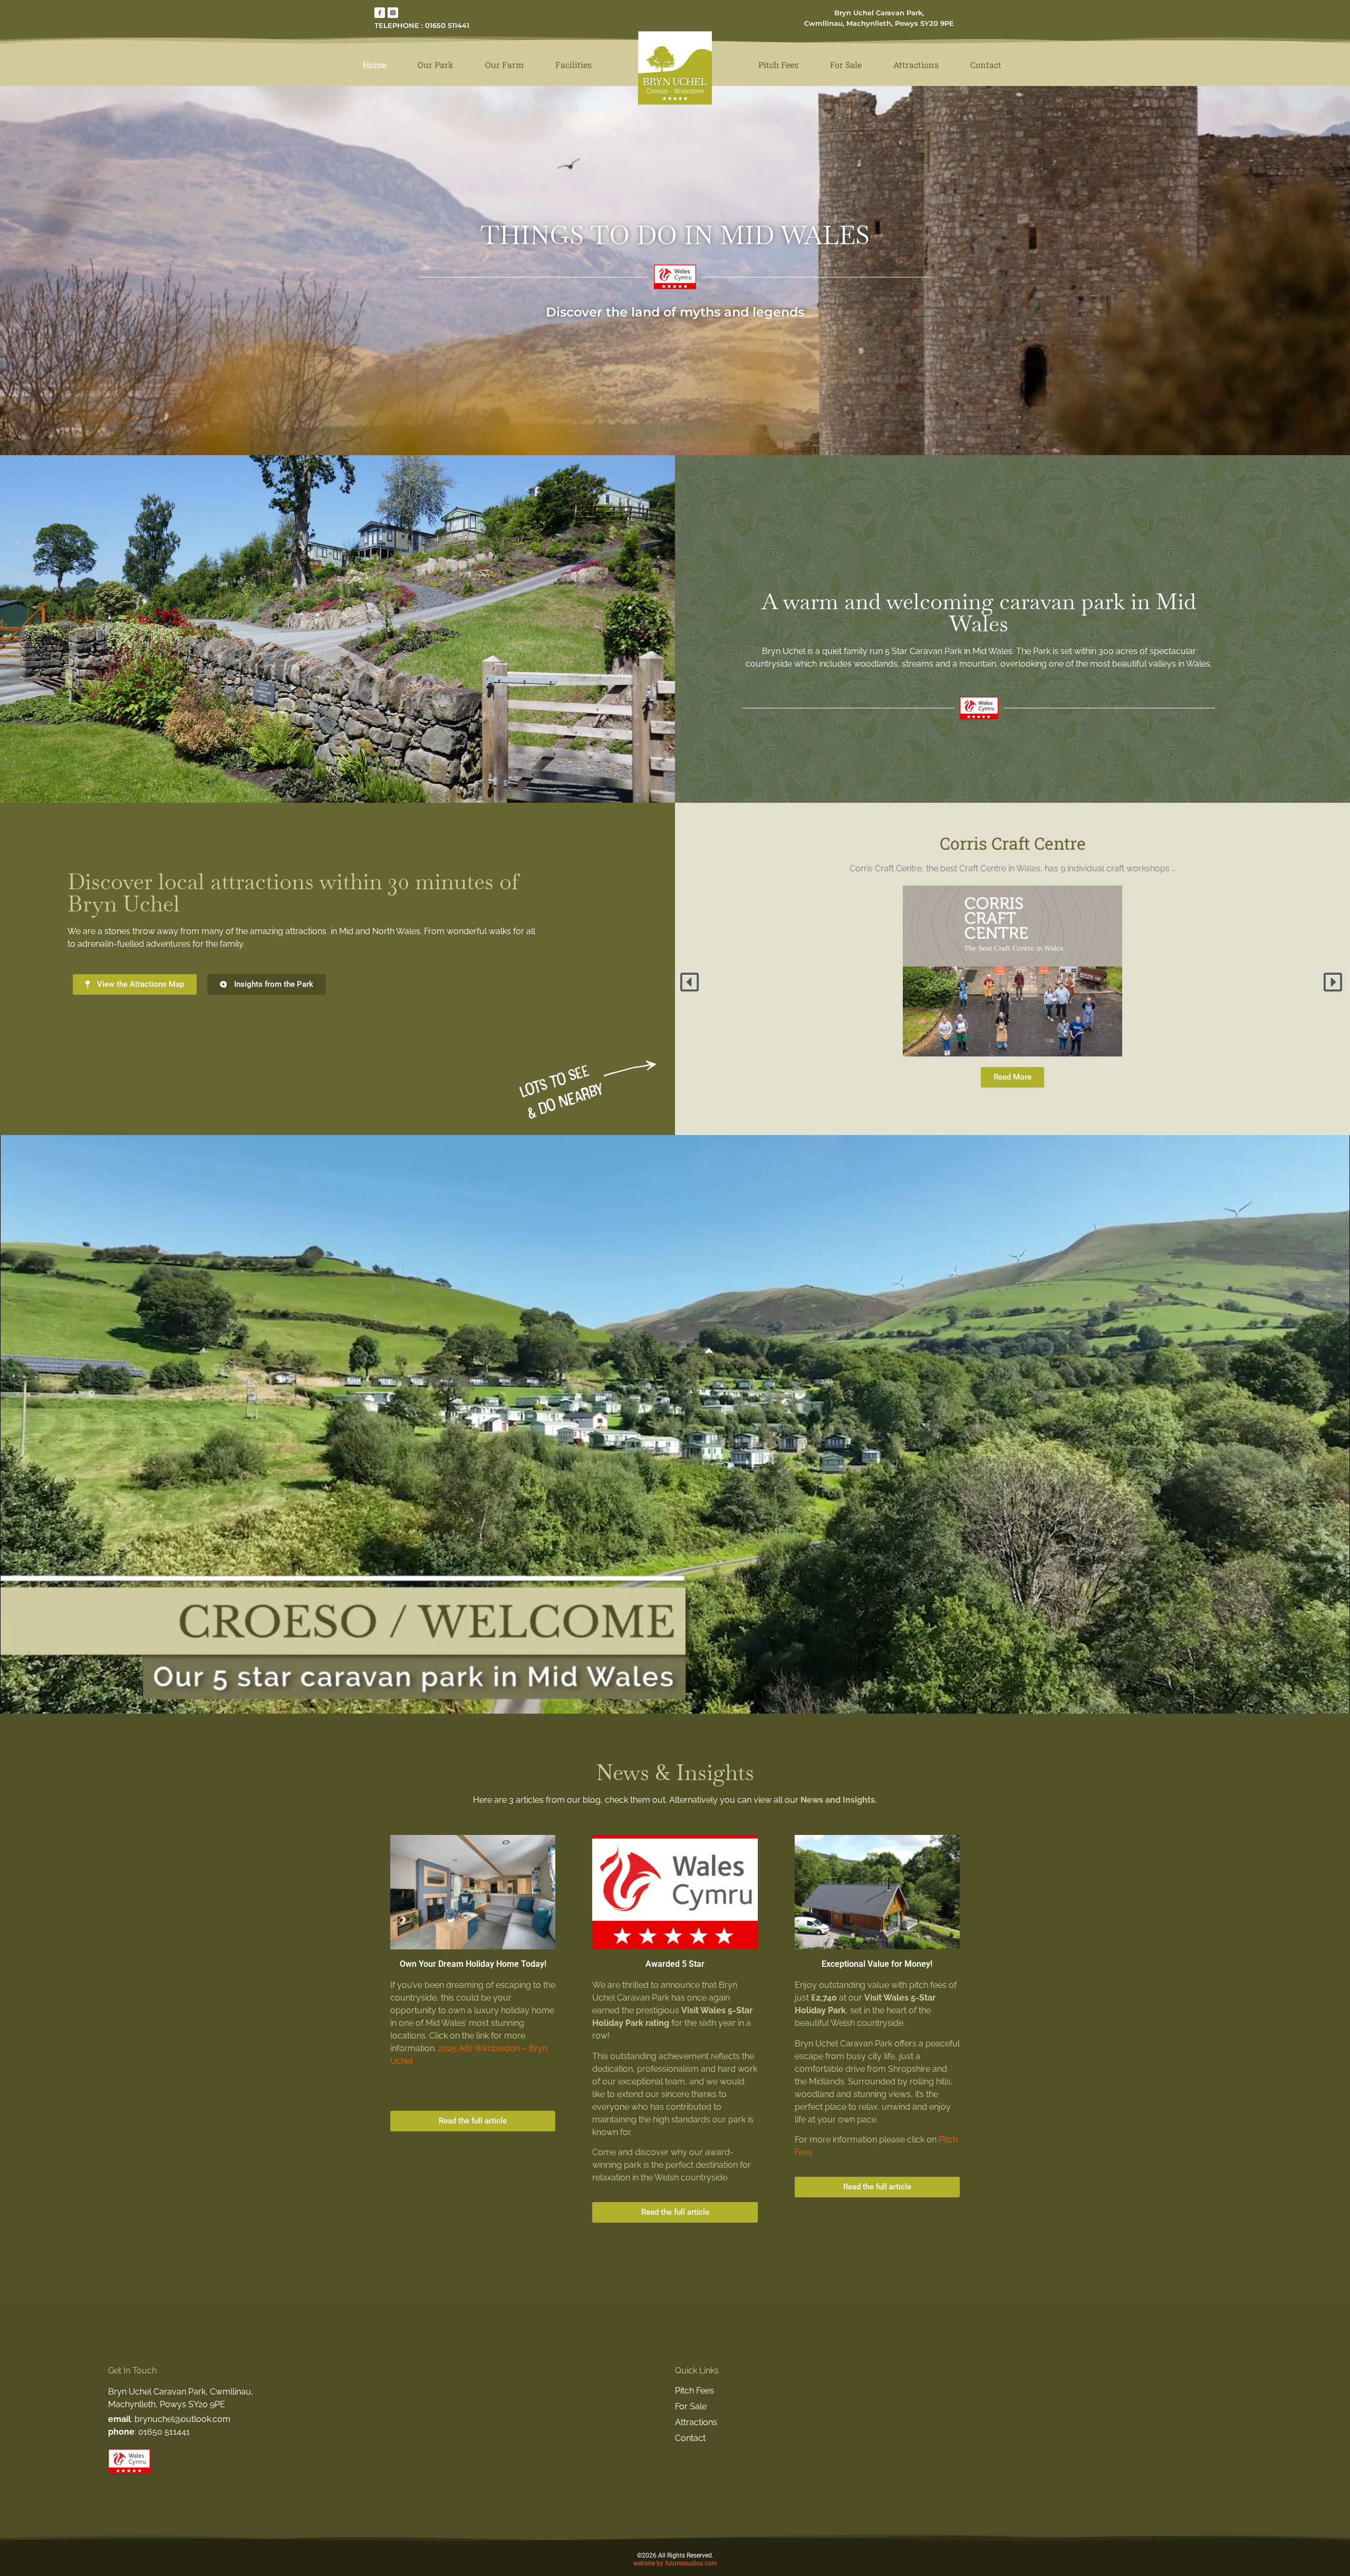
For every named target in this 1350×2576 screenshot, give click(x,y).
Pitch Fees (778, 65)
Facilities (573, 65)
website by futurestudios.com (675, 2563)
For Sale (846, 65)
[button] (691, 982)
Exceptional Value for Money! (877, 1964)
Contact (986, 65)
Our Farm (504, 65)
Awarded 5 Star (675, 1964)
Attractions (916, 65)
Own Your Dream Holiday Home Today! (473, 1964)
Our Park (436, 65)
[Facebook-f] (380, 13)
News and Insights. (839, 1800)
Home (374, 65)
